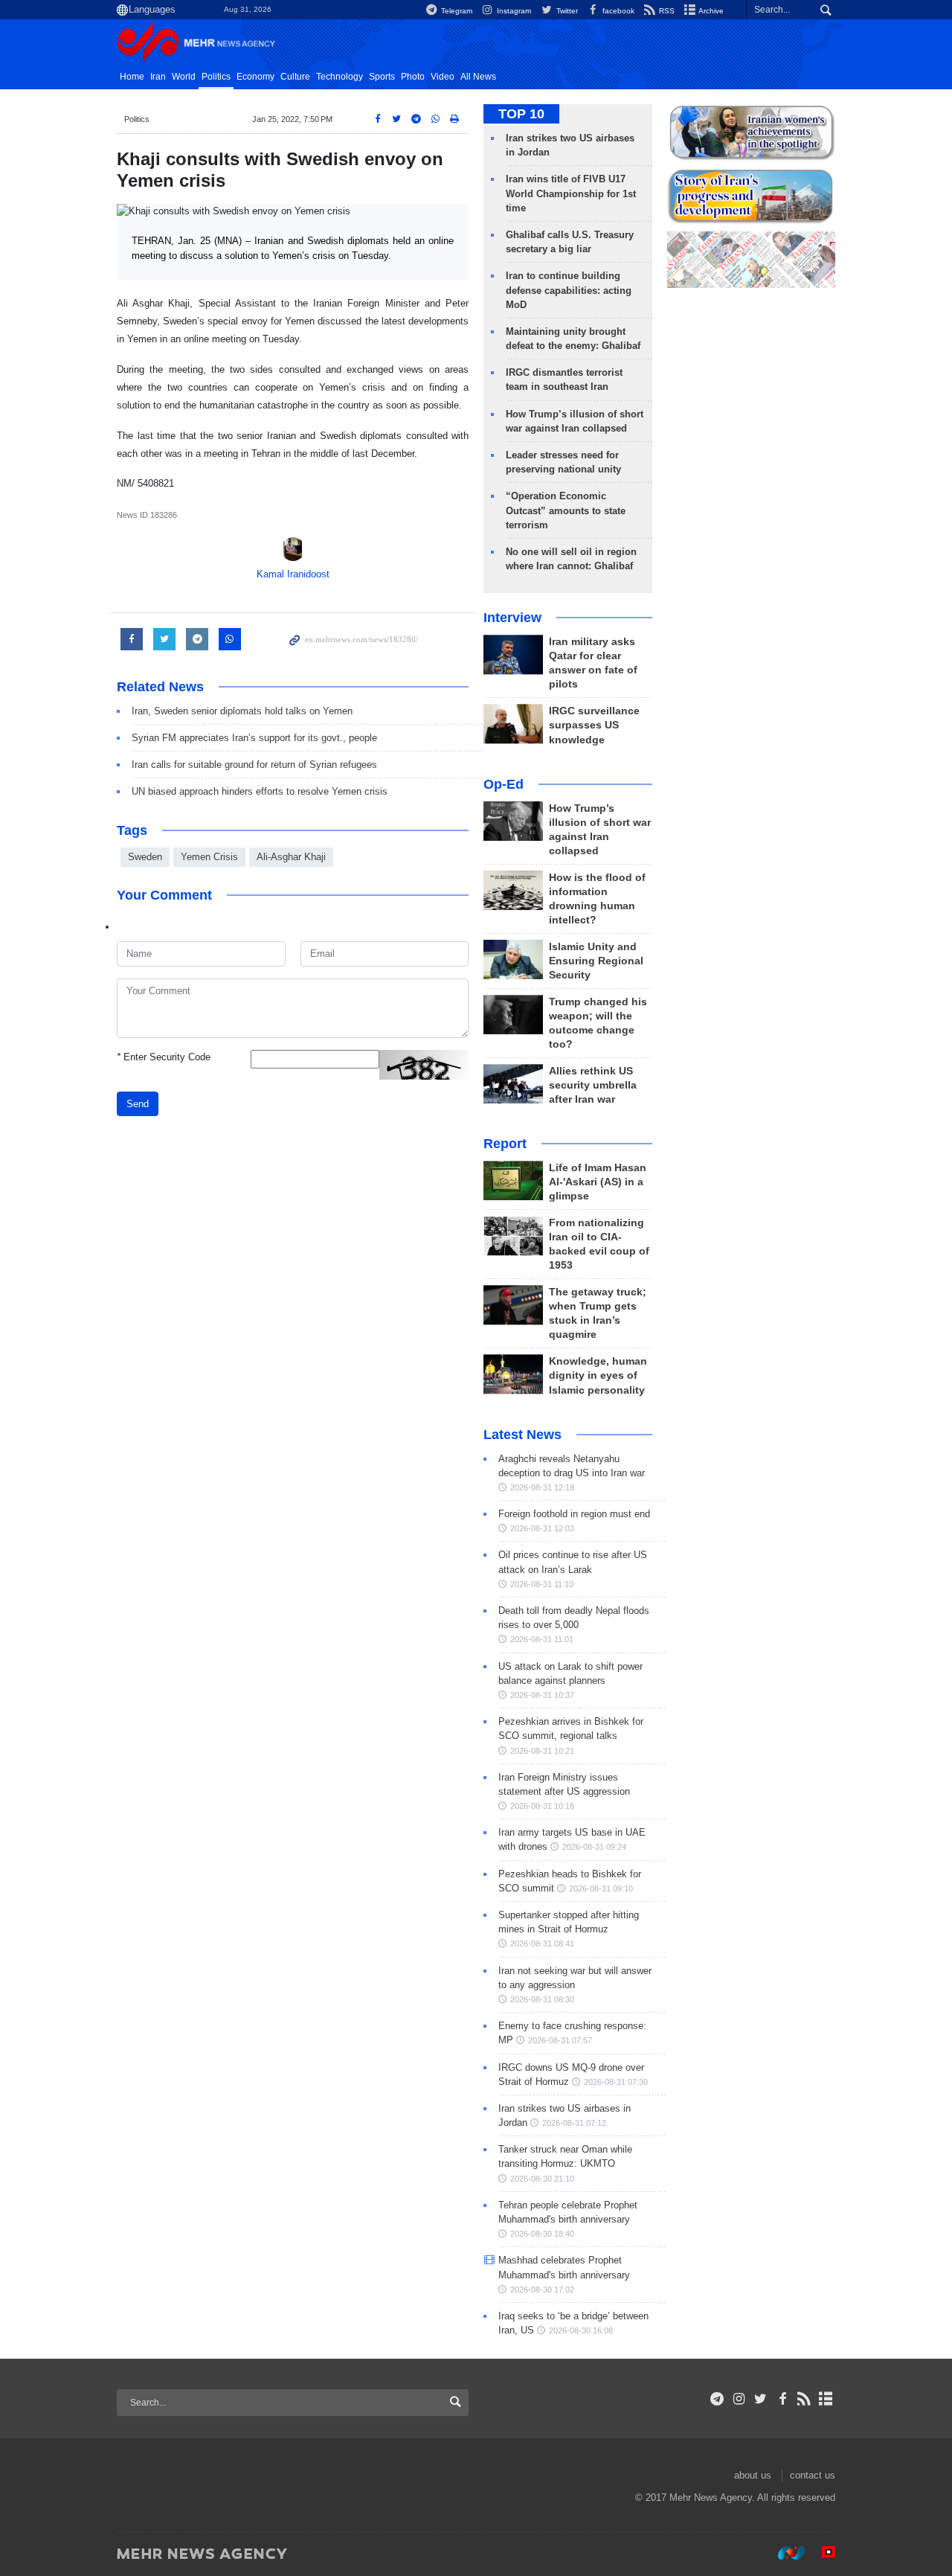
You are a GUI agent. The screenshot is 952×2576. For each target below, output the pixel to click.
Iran (158, 77)
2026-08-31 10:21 (542, 1751)
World (184, 77)
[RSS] (804, 2399)
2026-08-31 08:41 (542, 1944)
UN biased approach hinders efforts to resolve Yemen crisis (260, 791)
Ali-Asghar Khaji (291, 857)
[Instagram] (739, 2399)
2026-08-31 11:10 (542, 1584)
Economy (255, 77)
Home (132, 77)
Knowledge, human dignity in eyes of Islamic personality (598, 1375)
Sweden (145, 857)
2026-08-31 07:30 (616, 2082)
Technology (340, 77)
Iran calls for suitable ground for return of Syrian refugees (254, 765)
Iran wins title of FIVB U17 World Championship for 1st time (571, 193)
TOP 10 (521, 114)
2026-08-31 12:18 (542, 1487)
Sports (382, 77)
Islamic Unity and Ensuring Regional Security (596, 961)
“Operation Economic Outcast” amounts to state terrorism (566, 510)
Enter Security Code (164, 1057)
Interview (512, 618)
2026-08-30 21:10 (542, 2179)
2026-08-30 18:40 (542, 2234)
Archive (710, 11)
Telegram (456, 11)
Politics (216, 77)
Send (138, 1104)
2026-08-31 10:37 (542, 1695)
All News (478, 77)
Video (443, 77)
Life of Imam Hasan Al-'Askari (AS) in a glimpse (598, 1182)
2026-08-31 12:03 (542, 1528)
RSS (666, 11)
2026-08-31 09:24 (594, 1847)
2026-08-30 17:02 (542, 2290)
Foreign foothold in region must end (574, 1514)
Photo (413, 77)
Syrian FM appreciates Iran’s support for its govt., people (254, 738)
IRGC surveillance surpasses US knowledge (594, 725)
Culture (295, 77)
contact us (813, 2475)
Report (505, 1144)
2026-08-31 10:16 (542, 1806)
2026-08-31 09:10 (601, 1888)
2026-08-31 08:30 (542, 1999)
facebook (617, 11)
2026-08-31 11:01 (542, 1639)
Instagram (513, 11)
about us (753, 2475)
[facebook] (782, 2399)
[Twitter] (760, 2399)
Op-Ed (504, 784)
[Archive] (826, 2399)
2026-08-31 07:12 (574, 2123)
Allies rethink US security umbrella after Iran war (593, 1085)
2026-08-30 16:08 (581, 2330)
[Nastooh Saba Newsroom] (784, 2553)
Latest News (522, 1435)
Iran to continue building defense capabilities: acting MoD (569, 290)
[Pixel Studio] (821, 2553)
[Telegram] (717, 2399)
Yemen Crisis (209, 857)
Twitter (566, 11)
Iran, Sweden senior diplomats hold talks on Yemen (242, 711)
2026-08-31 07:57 (560, 2040)
